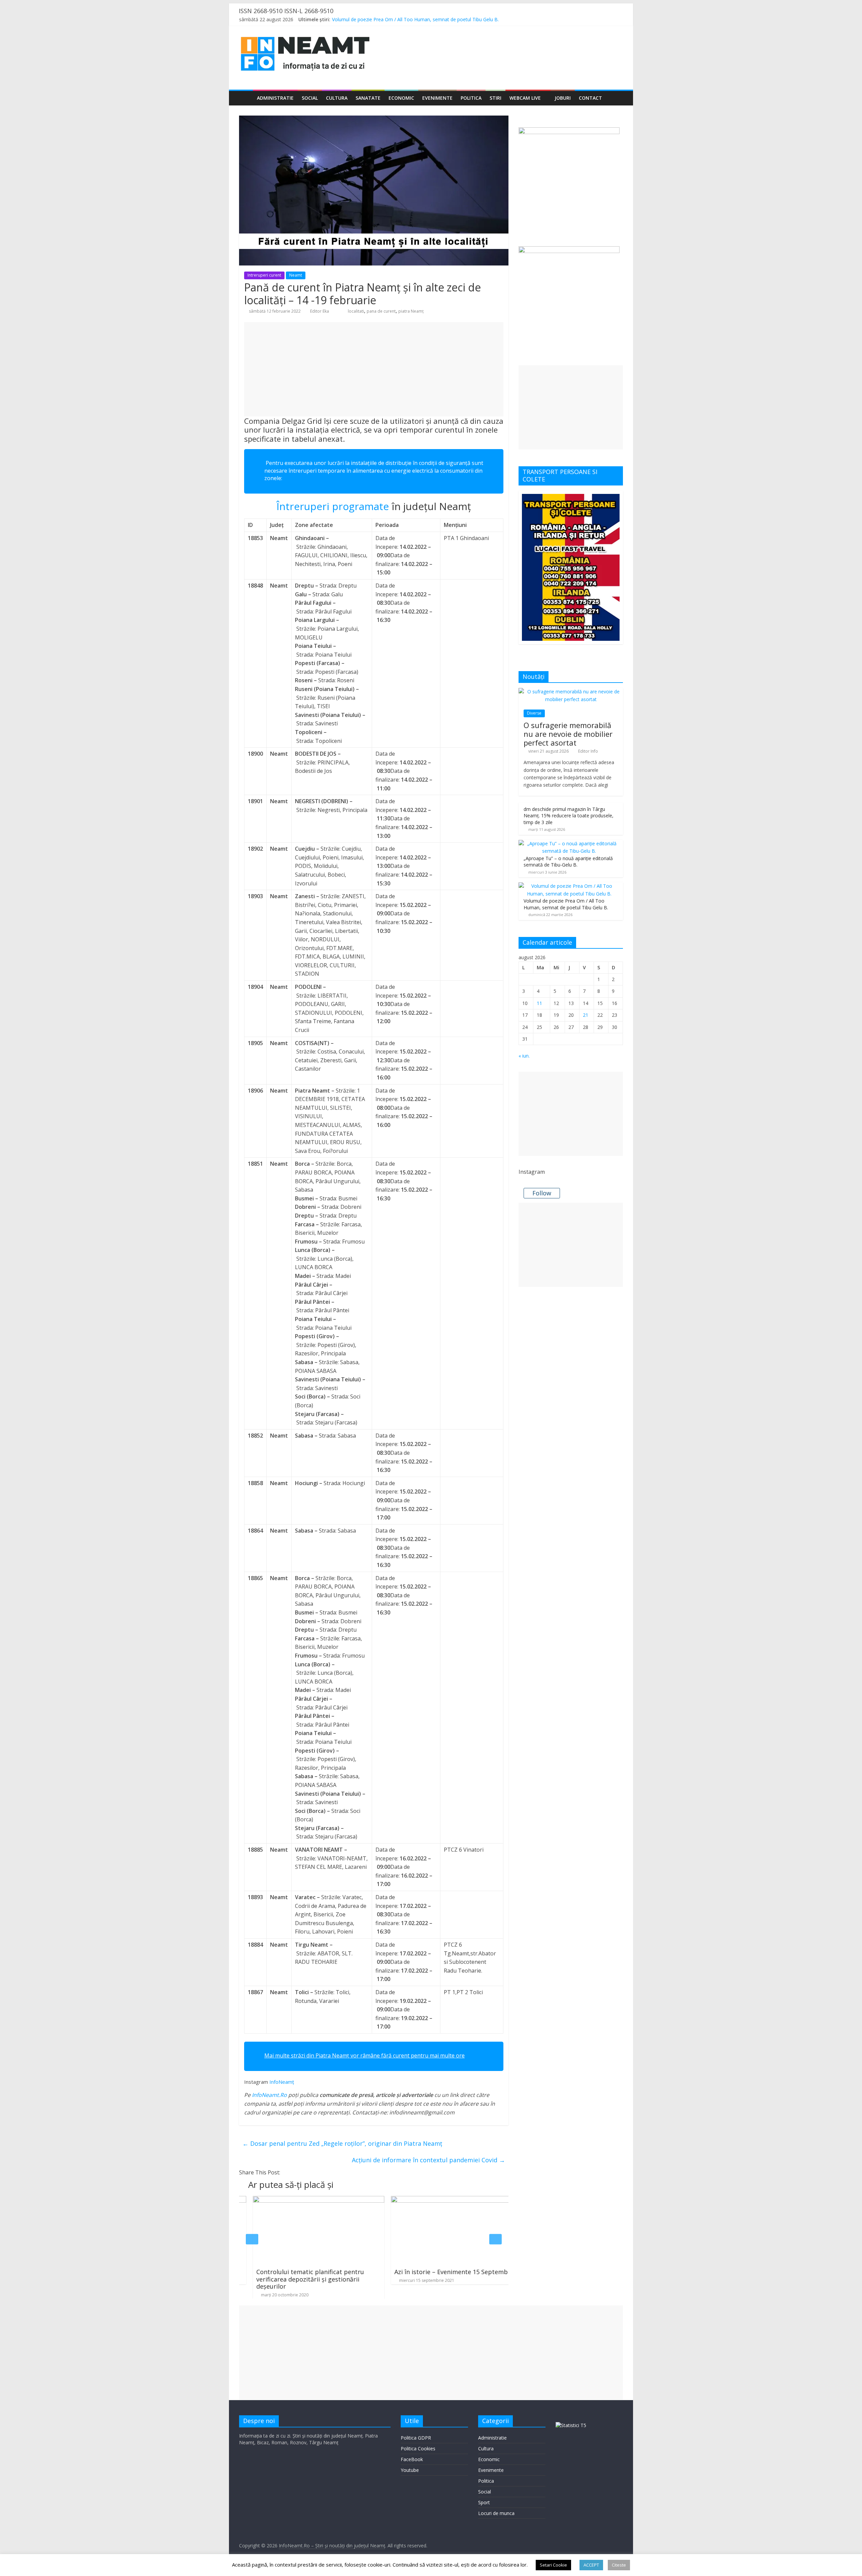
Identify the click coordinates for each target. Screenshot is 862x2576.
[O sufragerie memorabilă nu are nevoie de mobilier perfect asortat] (571, 692)
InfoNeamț (282, 2082)
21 (586, 1015)
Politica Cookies (418, 2448)
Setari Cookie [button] (553, 2565)
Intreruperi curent (264, 275)
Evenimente (437, 98)
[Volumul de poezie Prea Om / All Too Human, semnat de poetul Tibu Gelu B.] (569, 886)
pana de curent (381, 311)
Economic (401, 98)
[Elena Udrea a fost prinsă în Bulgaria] (471, 2200)
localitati (356, 311)
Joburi (563, 98)
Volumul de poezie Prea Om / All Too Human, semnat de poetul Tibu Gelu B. (566, 904)
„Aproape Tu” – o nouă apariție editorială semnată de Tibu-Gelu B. (404, 19)
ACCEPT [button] (591, 2565)
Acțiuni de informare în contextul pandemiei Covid (428, 2160)
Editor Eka (320, 311)
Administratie (275, 98)
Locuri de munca (496, 2513)
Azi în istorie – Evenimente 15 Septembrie (331, 2272)
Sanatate (368, 98)
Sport (484, 2502)
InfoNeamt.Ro (269, 2095)
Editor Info (588, 751)
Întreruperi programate (333, 506)
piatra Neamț (411, 311)
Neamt (296, 275)
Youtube (410, 2470)
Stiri (495, 98)
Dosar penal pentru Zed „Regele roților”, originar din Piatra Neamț (342, 2143)
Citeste (619, 2565)
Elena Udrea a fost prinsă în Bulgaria (462, 2272)
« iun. (524, 1056)
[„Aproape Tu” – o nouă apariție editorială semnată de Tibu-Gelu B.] (569, 843)
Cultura (337, 98)
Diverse (534, 713)
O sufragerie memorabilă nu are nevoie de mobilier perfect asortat (568, 734)
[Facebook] (591, 20)
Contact (590, 98)
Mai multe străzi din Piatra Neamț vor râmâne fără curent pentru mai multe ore (364, 2055)
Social (310, 98)
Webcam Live (525, 98)
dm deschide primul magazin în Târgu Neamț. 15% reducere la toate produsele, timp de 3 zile (569, 816)
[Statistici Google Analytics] (571, 2425)
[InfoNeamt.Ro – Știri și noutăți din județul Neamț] (246, 98)
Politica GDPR (416, 2438)
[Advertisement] (374, 369)
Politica (471, 98)
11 (539, 1003)
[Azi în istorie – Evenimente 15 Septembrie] (333, 2200)
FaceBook (412, 2459)
